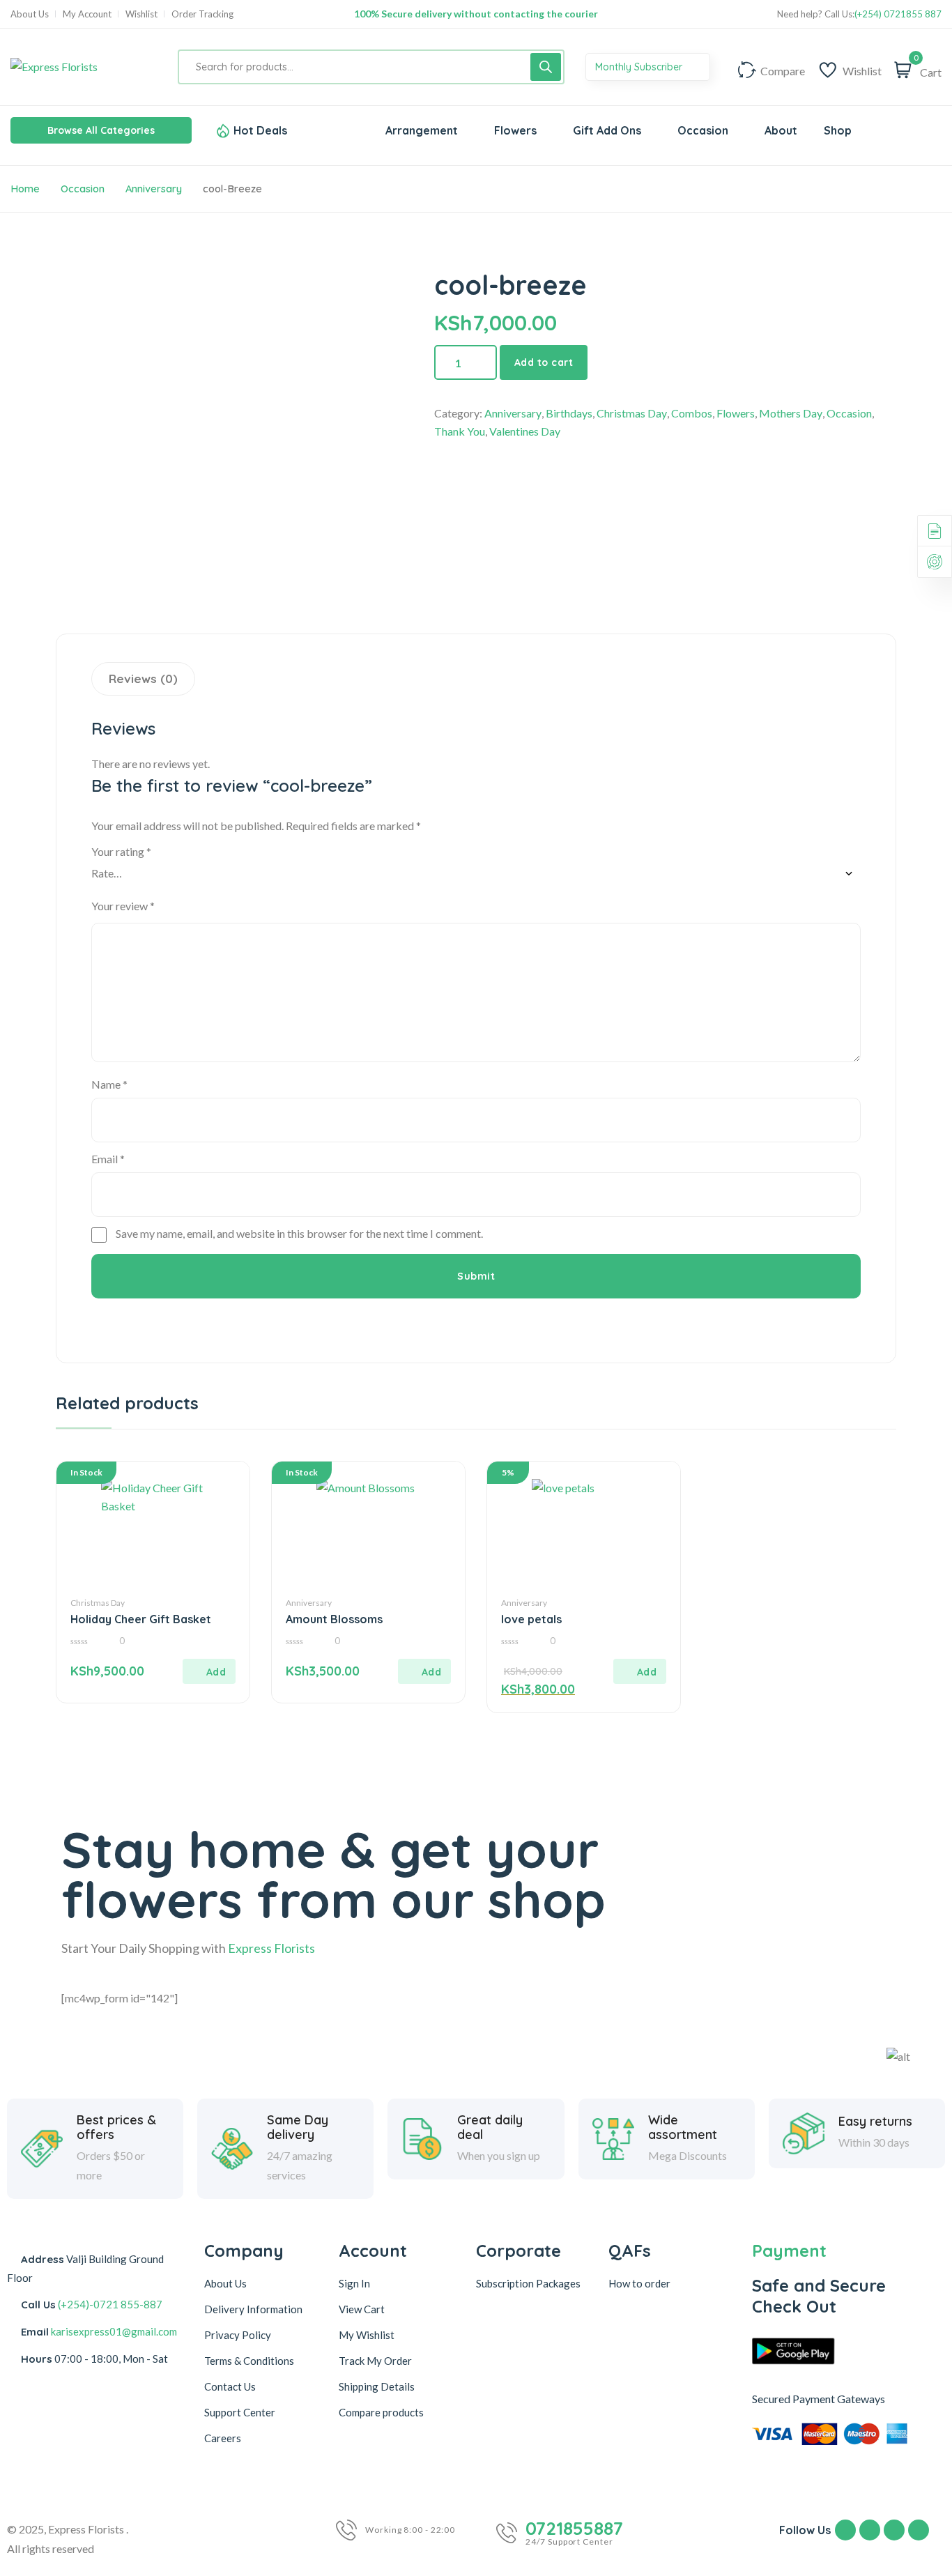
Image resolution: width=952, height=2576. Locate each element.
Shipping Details (377, 2386)
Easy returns (875, 2122)
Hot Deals (260, 130)
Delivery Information (253, 2309)
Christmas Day (632, 413)
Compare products (381, 2412)
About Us (30, 14)
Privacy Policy (238, 2335)
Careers (223, 2438)
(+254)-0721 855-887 (110, 2304)
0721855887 (574, 2529)
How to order (639, 2283)
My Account (87, 14)
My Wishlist (367, 2335)
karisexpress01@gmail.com (114, 2331)
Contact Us (230, 2386)
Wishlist (141, 14)
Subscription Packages (528, 2283)
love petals (531, 1619)
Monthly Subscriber (640, 67)
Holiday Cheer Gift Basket (141, 1619)
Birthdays (569, 413)
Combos (692, 413)
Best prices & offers (116, 2127)
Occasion (83, 189)
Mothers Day (791, 413)
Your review (123, 906)
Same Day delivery (298, 2127)
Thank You (460, 431)
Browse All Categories (101, 130)
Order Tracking (202, 14)
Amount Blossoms (334, 1619)
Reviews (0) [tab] (143, 678)
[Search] (546, 67)
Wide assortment (683, 2127)
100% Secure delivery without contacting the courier (476, 14)
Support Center (240, 2412)
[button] (209, 1671)
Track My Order (375, 2361)
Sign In (354, 2283)
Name (109, 1084)
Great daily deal (490, 2127)
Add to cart (544, 362)
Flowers (736, 413)
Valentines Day (525, 431)
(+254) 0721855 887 (898, 14)
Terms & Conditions (249, 2361)
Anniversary (154, 189)
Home (25, 189)
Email (108, 1159)
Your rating (121, 851)
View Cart (362, 2309)
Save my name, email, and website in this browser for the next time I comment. (299, 1233)
